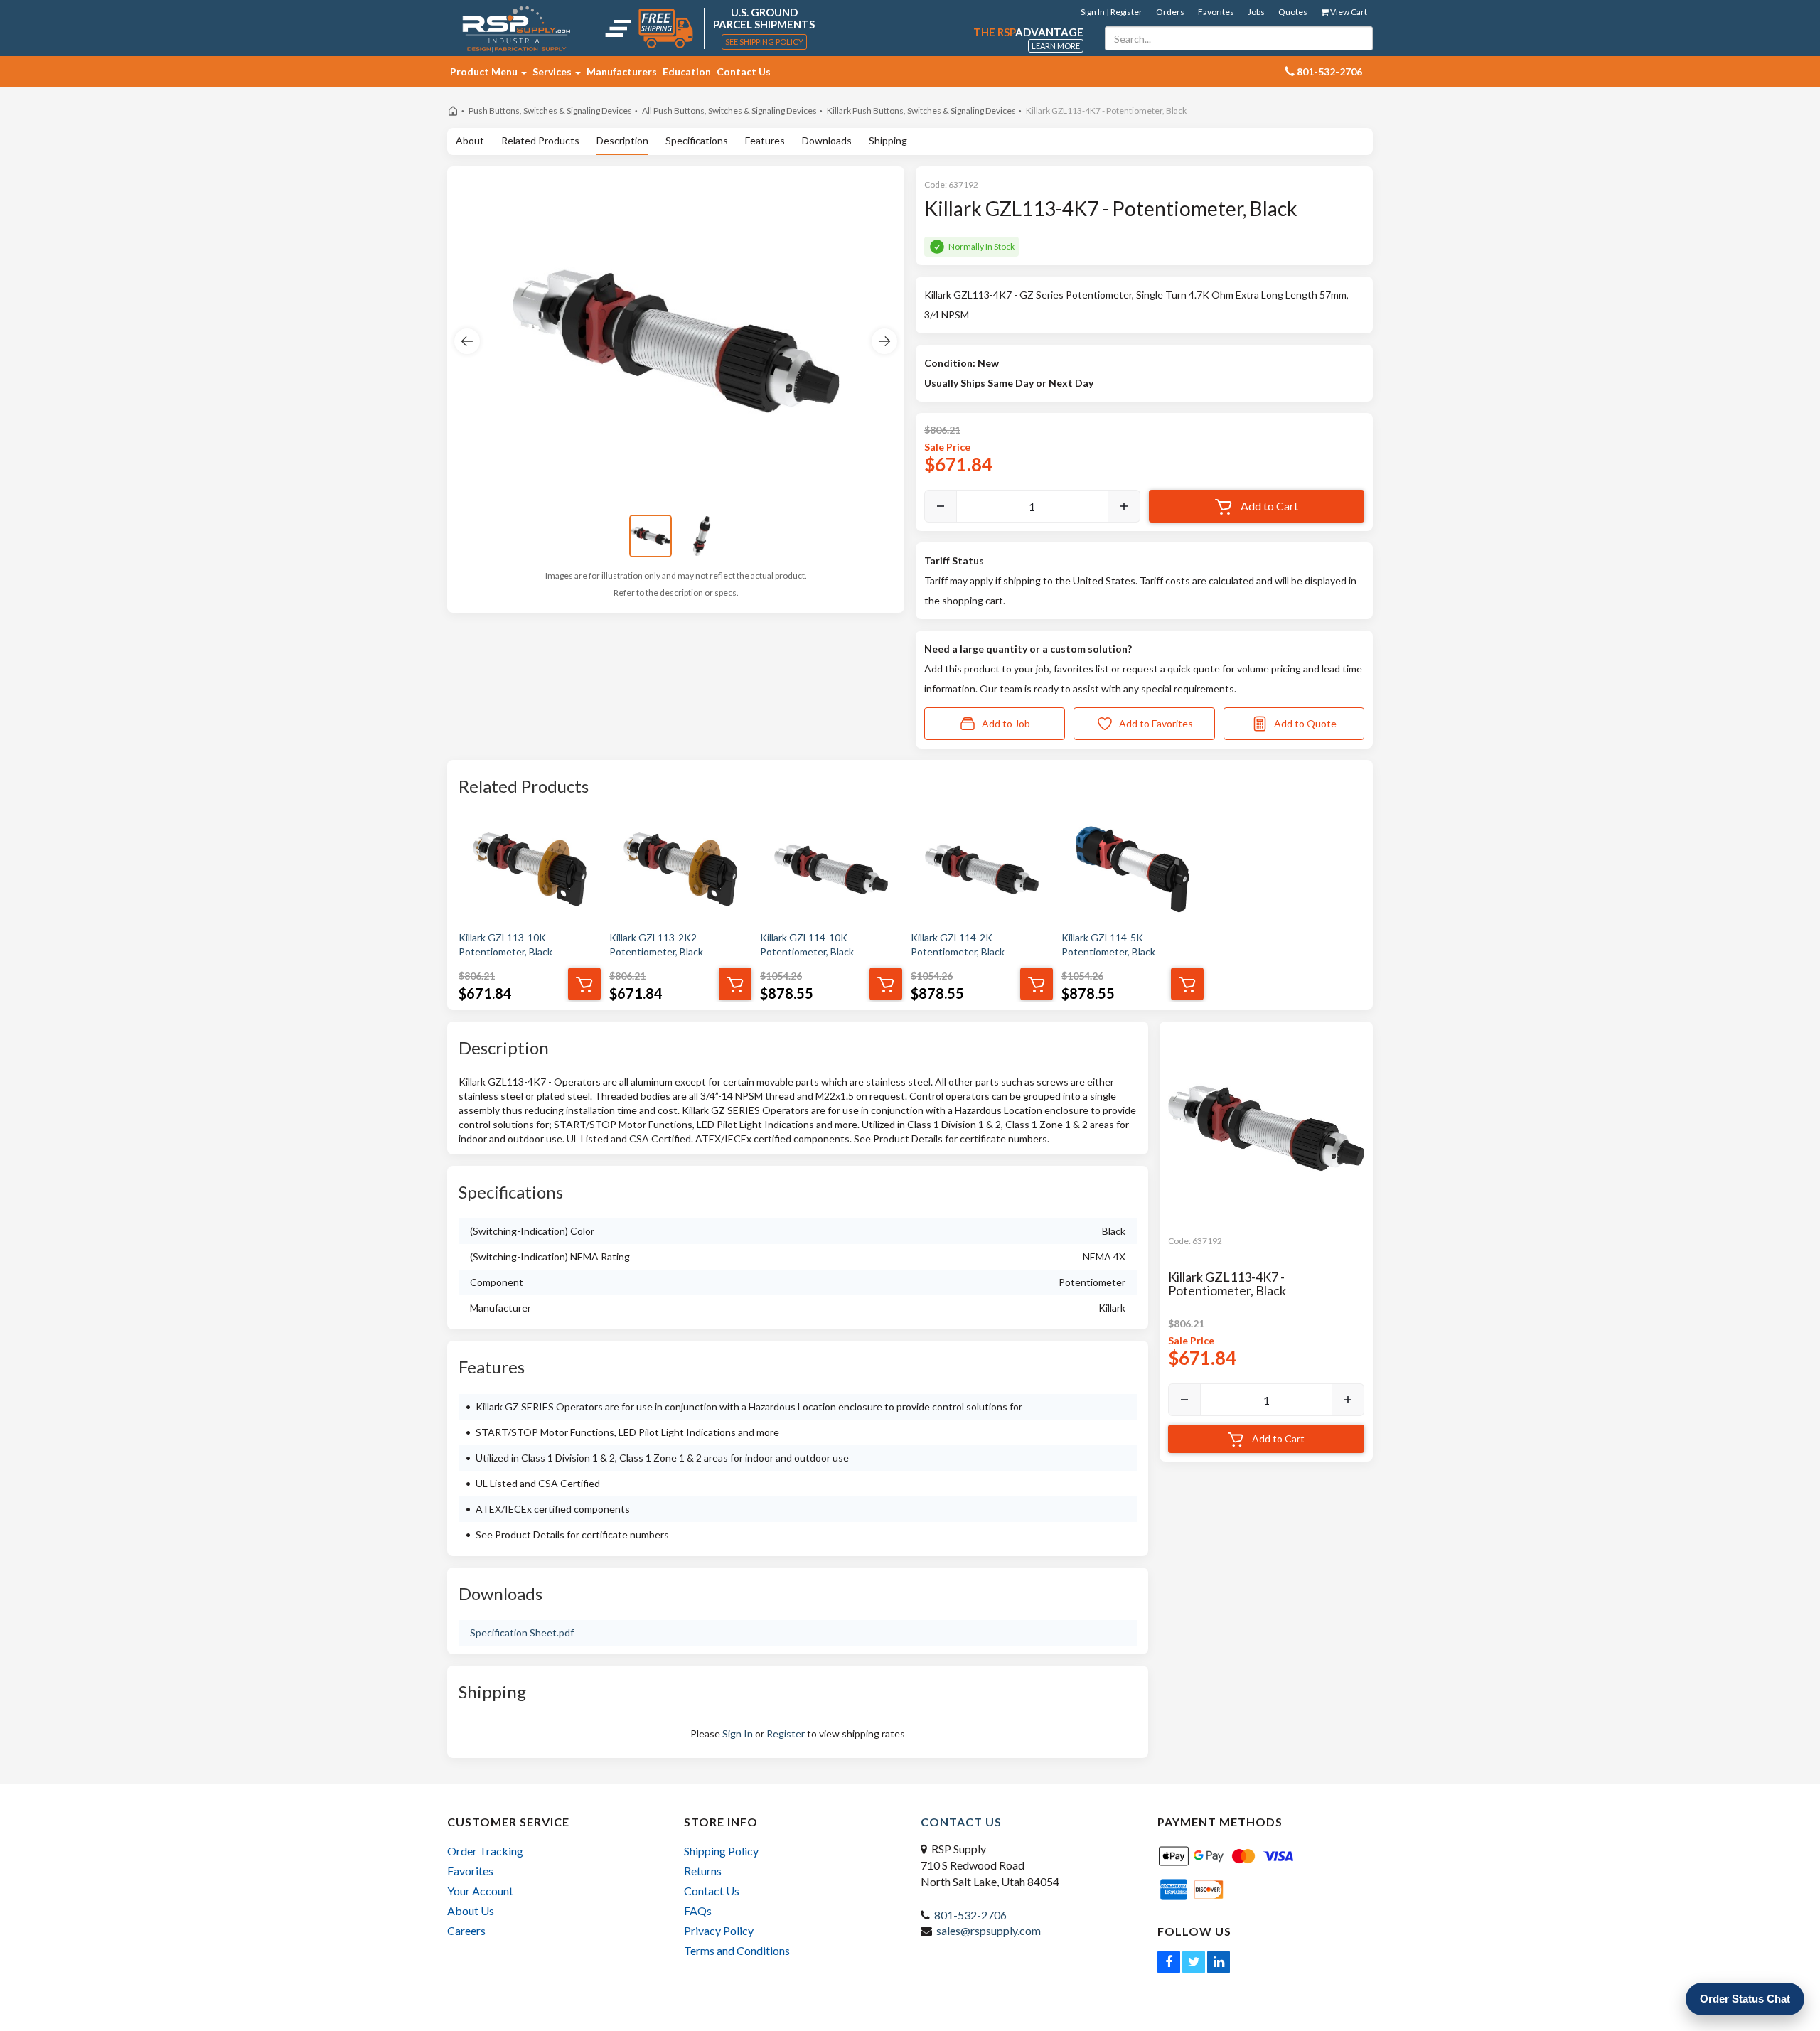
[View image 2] (702, 536)
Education (687, 71)
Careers (466, 1930)
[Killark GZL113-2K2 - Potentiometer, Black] (680, 869)
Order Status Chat (1745, 1999)
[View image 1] (651, 536)
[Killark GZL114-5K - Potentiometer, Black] (1133, 869)
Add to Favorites (1156, 723)
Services (553, 71)
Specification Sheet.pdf (522, 1633)
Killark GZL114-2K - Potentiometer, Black (958, 944)
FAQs (698, 1911)
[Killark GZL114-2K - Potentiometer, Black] (982, 869)
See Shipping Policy (764, 42)
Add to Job (1006, 723)
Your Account (480, 1891)
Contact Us (744, 71)
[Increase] (1124, 506)
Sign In (738, 1733)
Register (786, 1733)
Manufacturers (622, 71)
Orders (1170, 12)
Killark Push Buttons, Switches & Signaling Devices (921, 111)
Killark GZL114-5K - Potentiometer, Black (1108, 944)
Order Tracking (485, 1851)
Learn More (1056, 46)
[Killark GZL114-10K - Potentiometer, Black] (831, 869)
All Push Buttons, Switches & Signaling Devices (729, 111)
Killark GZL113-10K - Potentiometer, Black (505, 944)
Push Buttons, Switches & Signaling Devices (550, 111)
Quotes (1293, 12)
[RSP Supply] (516, 28)
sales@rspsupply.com (989, 1930)
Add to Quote (1305, 723)
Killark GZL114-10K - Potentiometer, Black (807, 944)
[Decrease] (941, 506)
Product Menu (485, 71)
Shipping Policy (721, 1851)
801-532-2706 (970, 1915)
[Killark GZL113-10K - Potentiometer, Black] (530, 869)
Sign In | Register (1112, 12)
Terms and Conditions (737, 1950)
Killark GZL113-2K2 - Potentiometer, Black (656, 944)
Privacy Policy (719, 1930)
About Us (471, 1911)
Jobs (1256, 12)
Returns (703, 1871)
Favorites (1216, 12)
